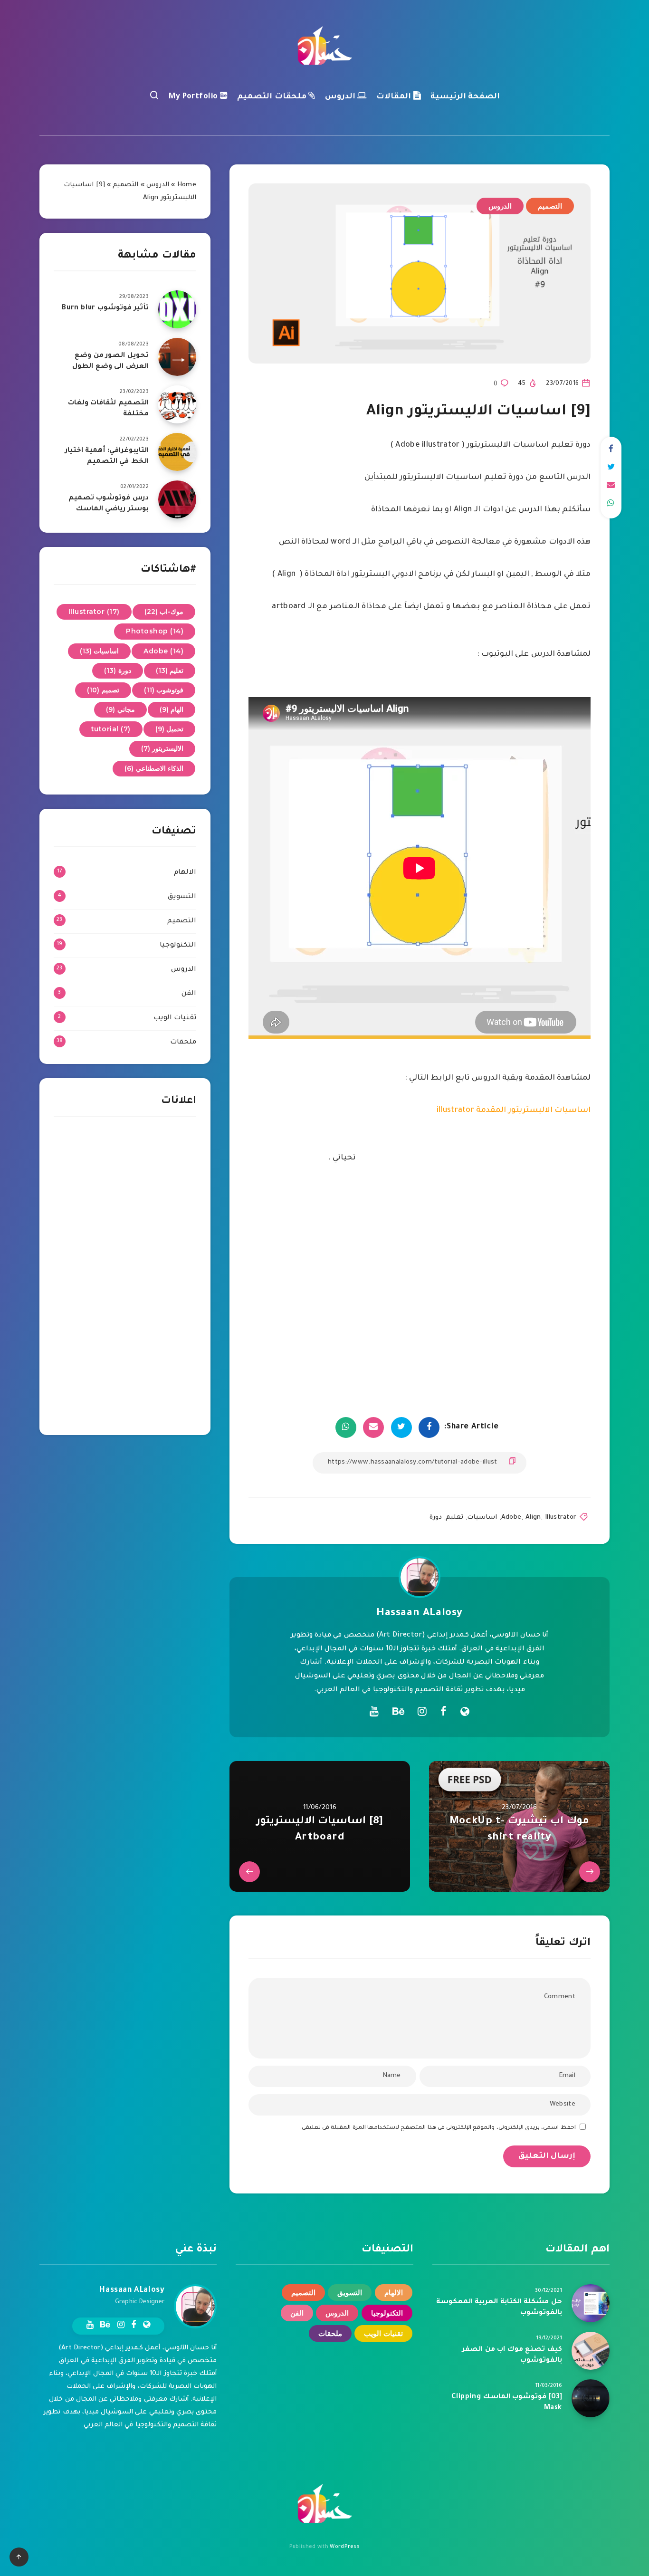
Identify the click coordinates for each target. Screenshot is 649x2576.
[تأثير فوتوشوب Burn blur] (177, 309)
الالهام (185, 873)
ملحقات (183, 1043)
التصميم (550, 206)
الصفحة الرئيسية (465, 97)
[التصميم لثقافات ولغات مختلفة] (177, 404)
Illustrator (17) (94, 612)
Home (187, 185)
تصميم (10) (103, 690)
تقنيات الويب (175, 1018)
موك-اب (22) (164, 612)
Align (533, 1518)
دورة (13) (118, 670)
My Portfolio (195, 97)
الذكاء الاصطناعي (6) (154, 768)
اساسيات (482, 1518)
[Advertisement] (125, 1278)
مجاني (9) (120, 709)
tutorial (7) (111, 729)
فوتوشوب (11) (164, 690)
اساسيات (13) (100, 651)
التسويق (182, 897)
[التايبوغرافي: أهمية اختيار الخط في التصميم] (177, 452)
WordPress (345, 2547)
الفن (189, 994)
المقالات (395, 97)
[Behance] (398, 1711)
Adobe (511, 1518)
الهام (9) (172, 709)
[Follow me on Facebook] (444, 1714)
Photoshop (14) (155, 631)
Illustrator (561, 1518)
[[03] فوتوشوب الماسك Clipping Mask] (591, 2398)
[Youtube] (374, 1711)
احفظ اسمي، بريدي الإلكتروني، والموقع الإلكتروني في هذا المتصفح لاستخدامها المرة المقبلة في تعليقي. (438, 2128)
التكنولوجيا (178, 946)
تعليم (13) (170, 670)
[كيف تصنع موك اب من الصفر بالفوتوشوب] (591, 2351)
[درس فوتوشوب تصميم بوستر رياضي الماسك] (177, 499)
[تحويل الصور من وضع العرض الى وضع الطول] (177, 357)
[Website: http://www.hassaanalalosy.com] (465, 1714)
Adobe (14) (163, 651)
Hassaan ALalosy (420, 1614)
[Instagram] (422, 1711)
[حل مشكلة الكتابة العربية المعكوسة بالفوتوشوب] (591, 2303)
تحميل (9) (170, 729)
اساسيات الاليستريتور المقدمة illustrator (514, 1111)
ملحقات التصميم (273, 97)
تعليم (454, 1518)
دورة (436, 1518)
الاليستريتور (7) (162, 748)
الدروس (341, 97)
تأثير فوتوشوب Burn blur (105, 308)
